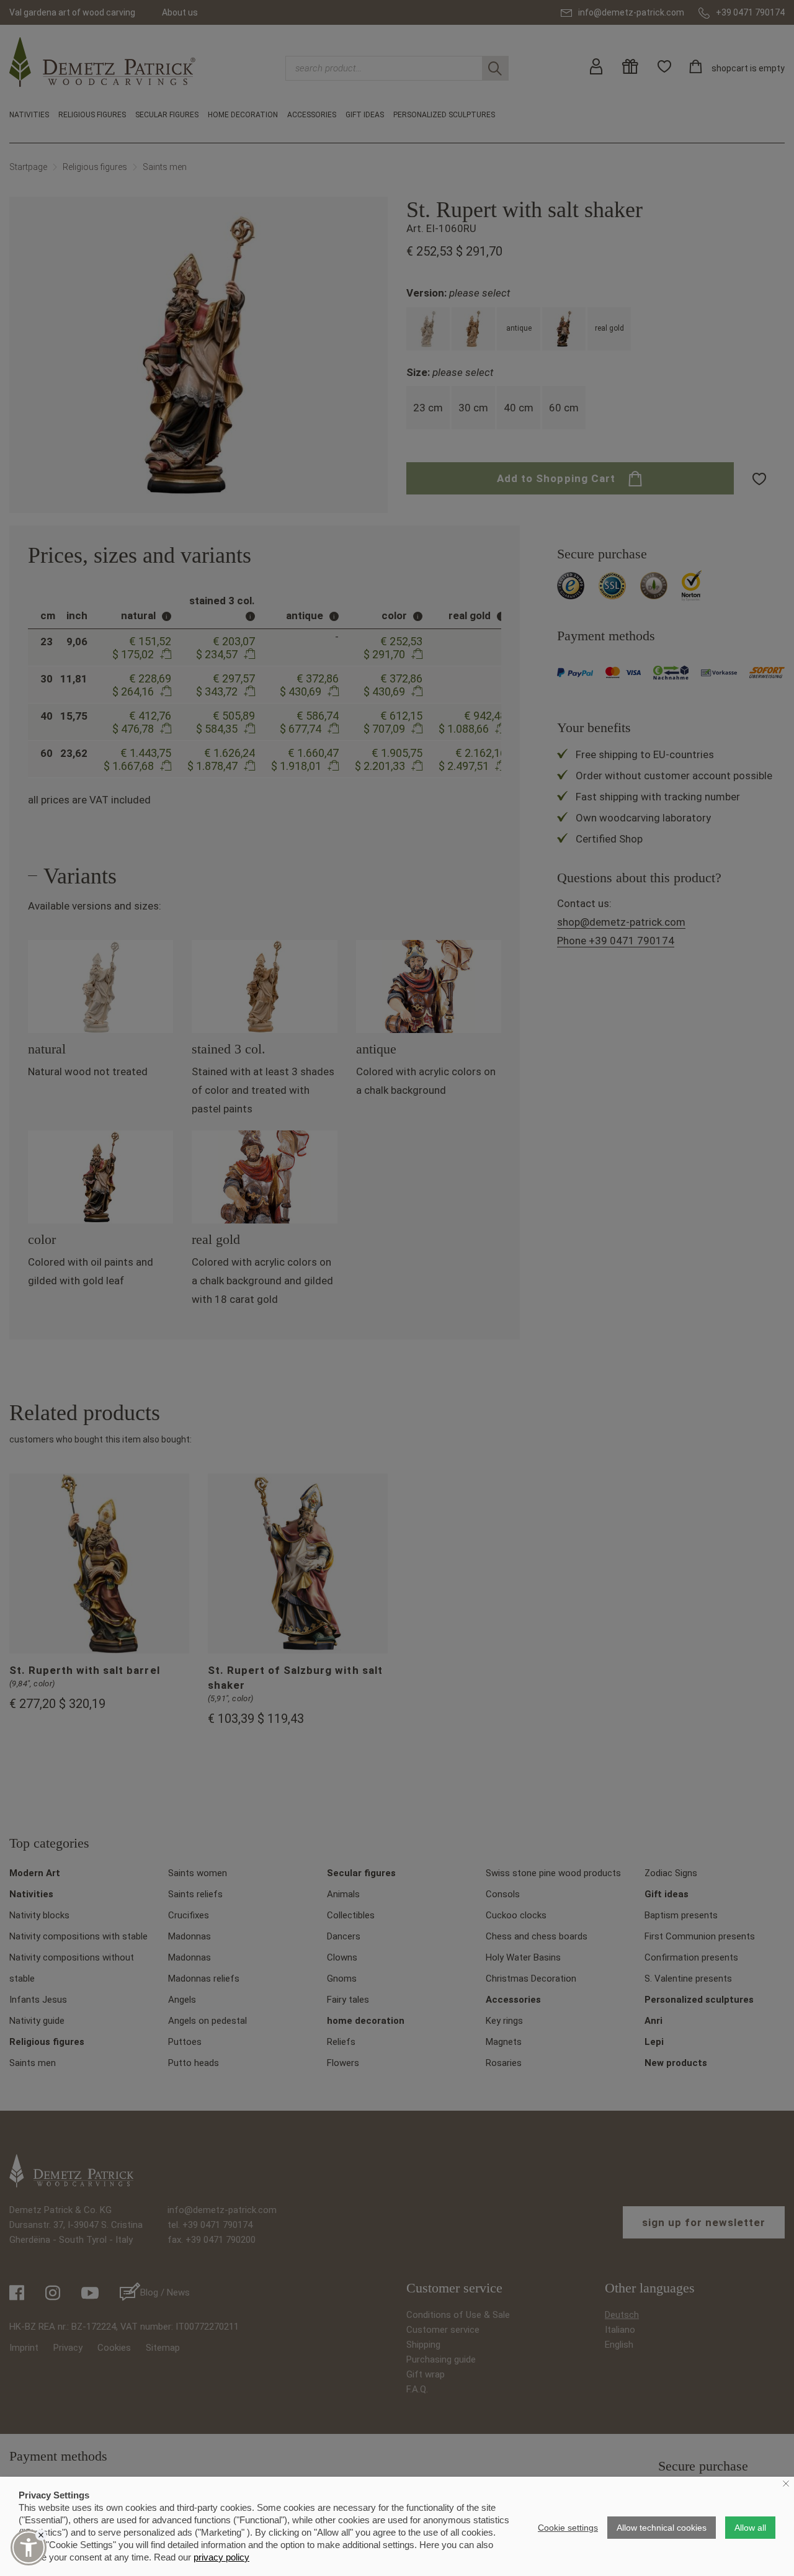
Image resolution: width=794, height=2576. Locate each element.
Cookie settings (568, 2528)
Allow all (750, 2528)
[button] (29, 2547)
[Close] (41, 2535)
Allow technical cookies (662, 2528)
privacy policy (221, 2557)
